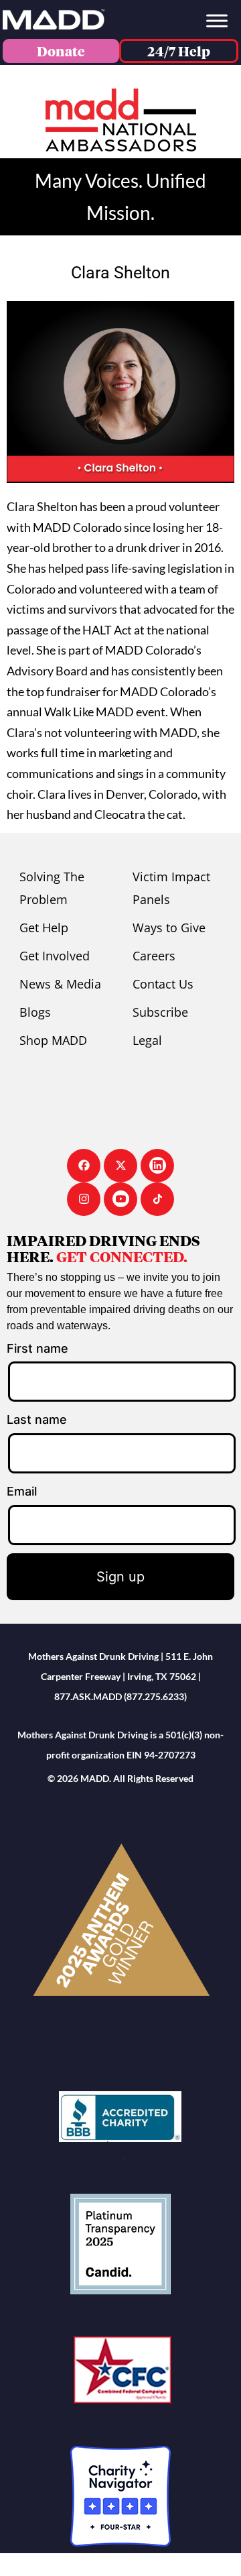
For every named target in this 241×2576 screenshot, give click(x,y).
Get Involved (55, 956)
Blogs (35, 1012)
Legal (147, 1040)
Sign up (120, 1577)
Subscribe (160, 1012)
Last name (37, 1419)
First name (37, 1348)
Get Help (44, 928)
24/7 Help (179, 51)
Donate (61, 51)
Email (22, 1491)
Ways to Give (169, 928)
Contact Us (163, 984)
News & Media (60, 984)
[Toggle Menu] (217, 20)
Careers (154, 956)
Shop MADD (53, 1040)
